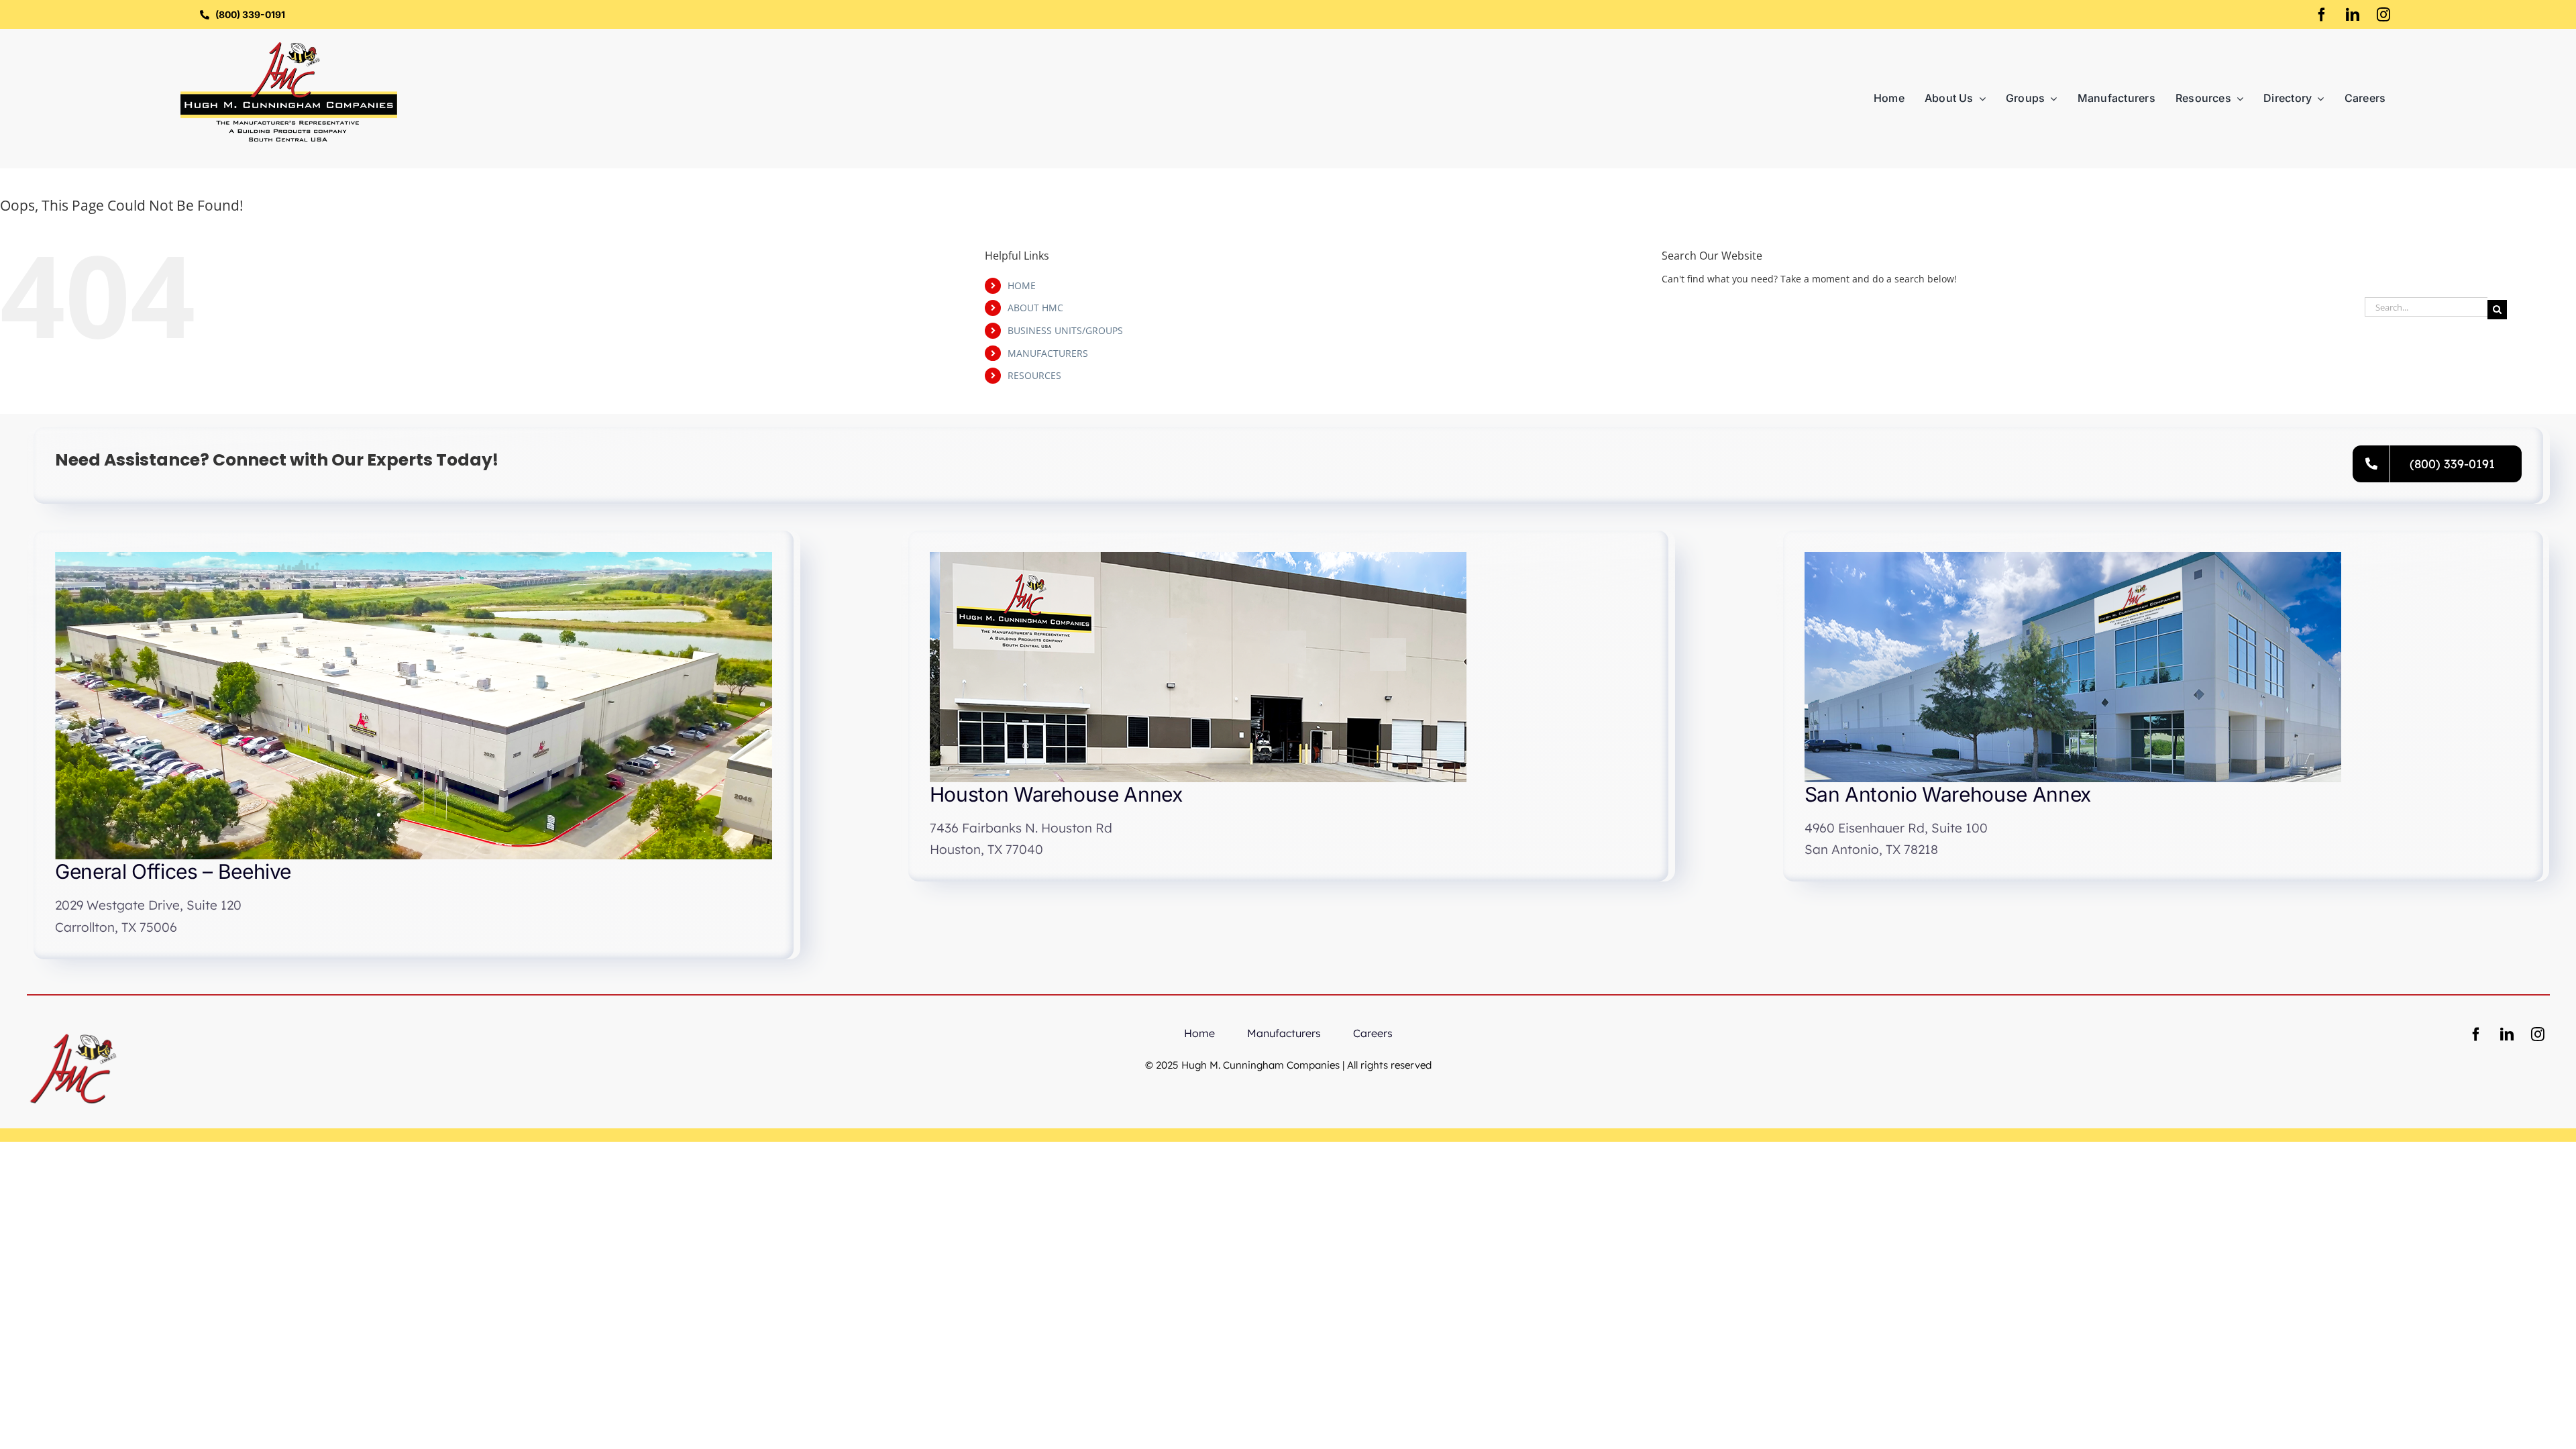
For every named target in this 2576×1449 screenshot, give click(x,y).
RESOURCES (1034, 375)
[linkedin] (2353, 15)
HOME (1022, 285)
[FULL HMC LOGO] (289, 47)
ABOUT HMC (1035, 308)
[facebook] (2322, 15)
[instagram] (2383, 15)
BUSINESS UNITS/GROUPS (1065, 330)
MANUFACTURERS (1048, 353)
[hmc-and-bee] (73, 1027)
